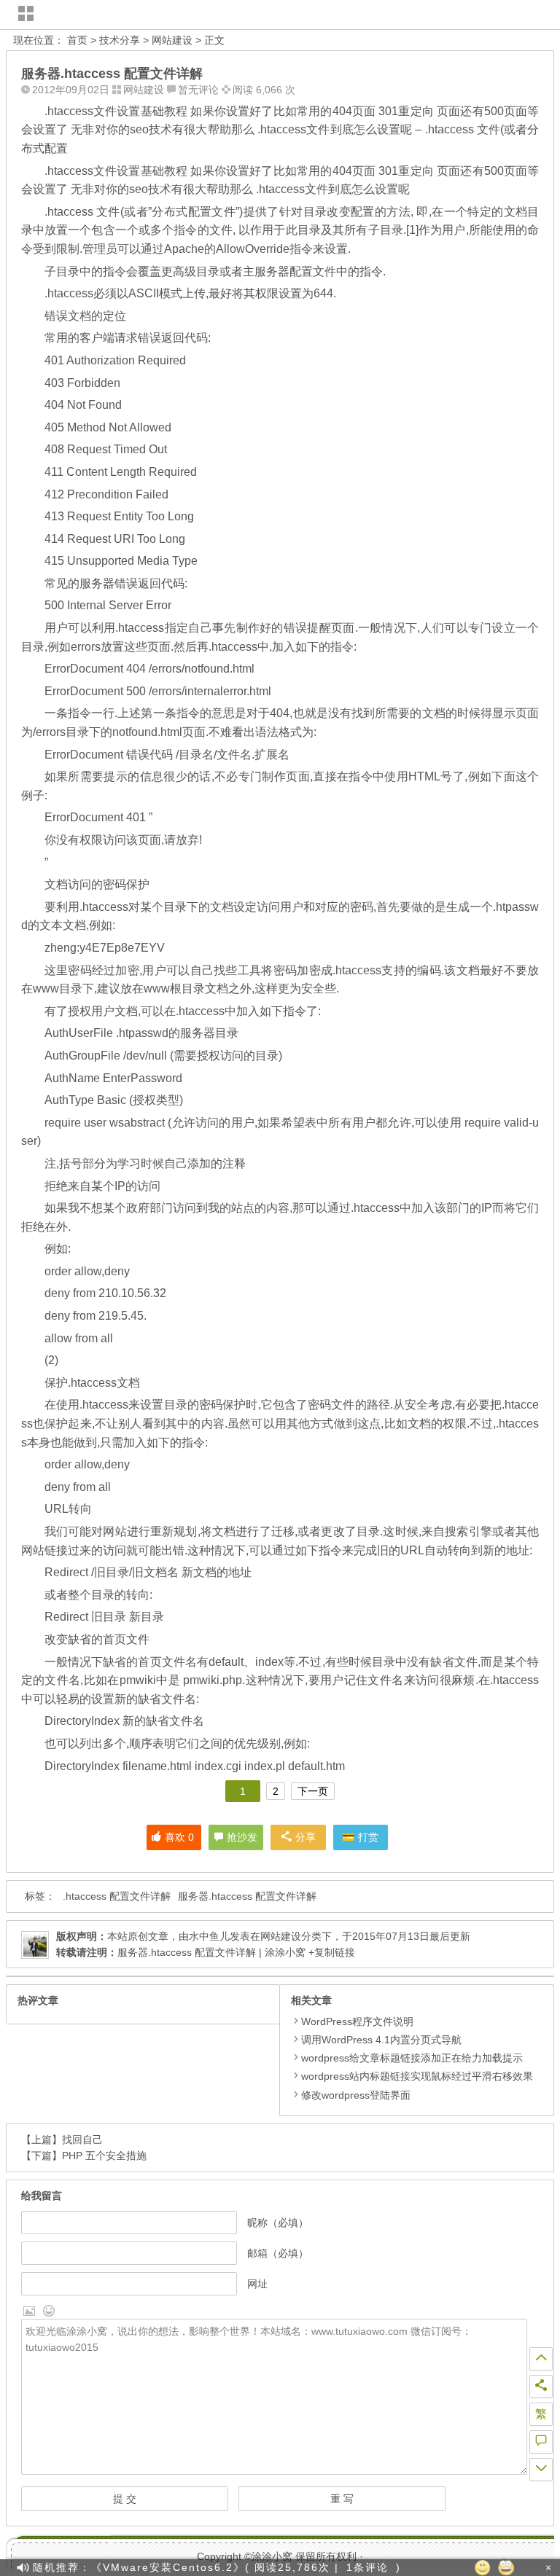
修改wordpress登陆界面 (356, 2095)
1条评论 (367, 2567)
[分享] (541, 2387)
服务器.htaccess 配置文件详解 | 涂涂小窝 (211, 1952)
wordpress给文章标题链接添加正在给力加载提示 (412, 2058)
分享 (306, 1837)
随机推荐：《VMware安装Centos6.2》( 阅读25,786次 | (186, 2567)
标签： (40, 1896)
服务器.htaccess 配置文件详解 (247, 1896)
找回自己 (82, 2140)
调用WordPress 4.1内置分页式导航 (381, 2040)
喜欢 (179, 1837)
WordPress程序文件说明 (357, 2021)
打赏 (368, 1837)
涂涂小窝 (272, 2556)
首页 (77, 40)
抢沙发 (242, 1837)
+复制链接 (330, 1952)
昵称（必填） (278, 2223)
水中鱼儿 (209, 1936)
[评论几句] (541, 2442)
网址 (257, 2284)
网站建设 (172, 40)
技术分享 (120, 40)
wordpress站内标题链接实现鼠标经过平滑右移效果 (417, 2076)
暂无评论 (198, 90)
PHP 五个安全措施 (104, 2156)
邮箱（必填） (278, 2253)
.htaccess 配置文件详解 (117, 1896)
